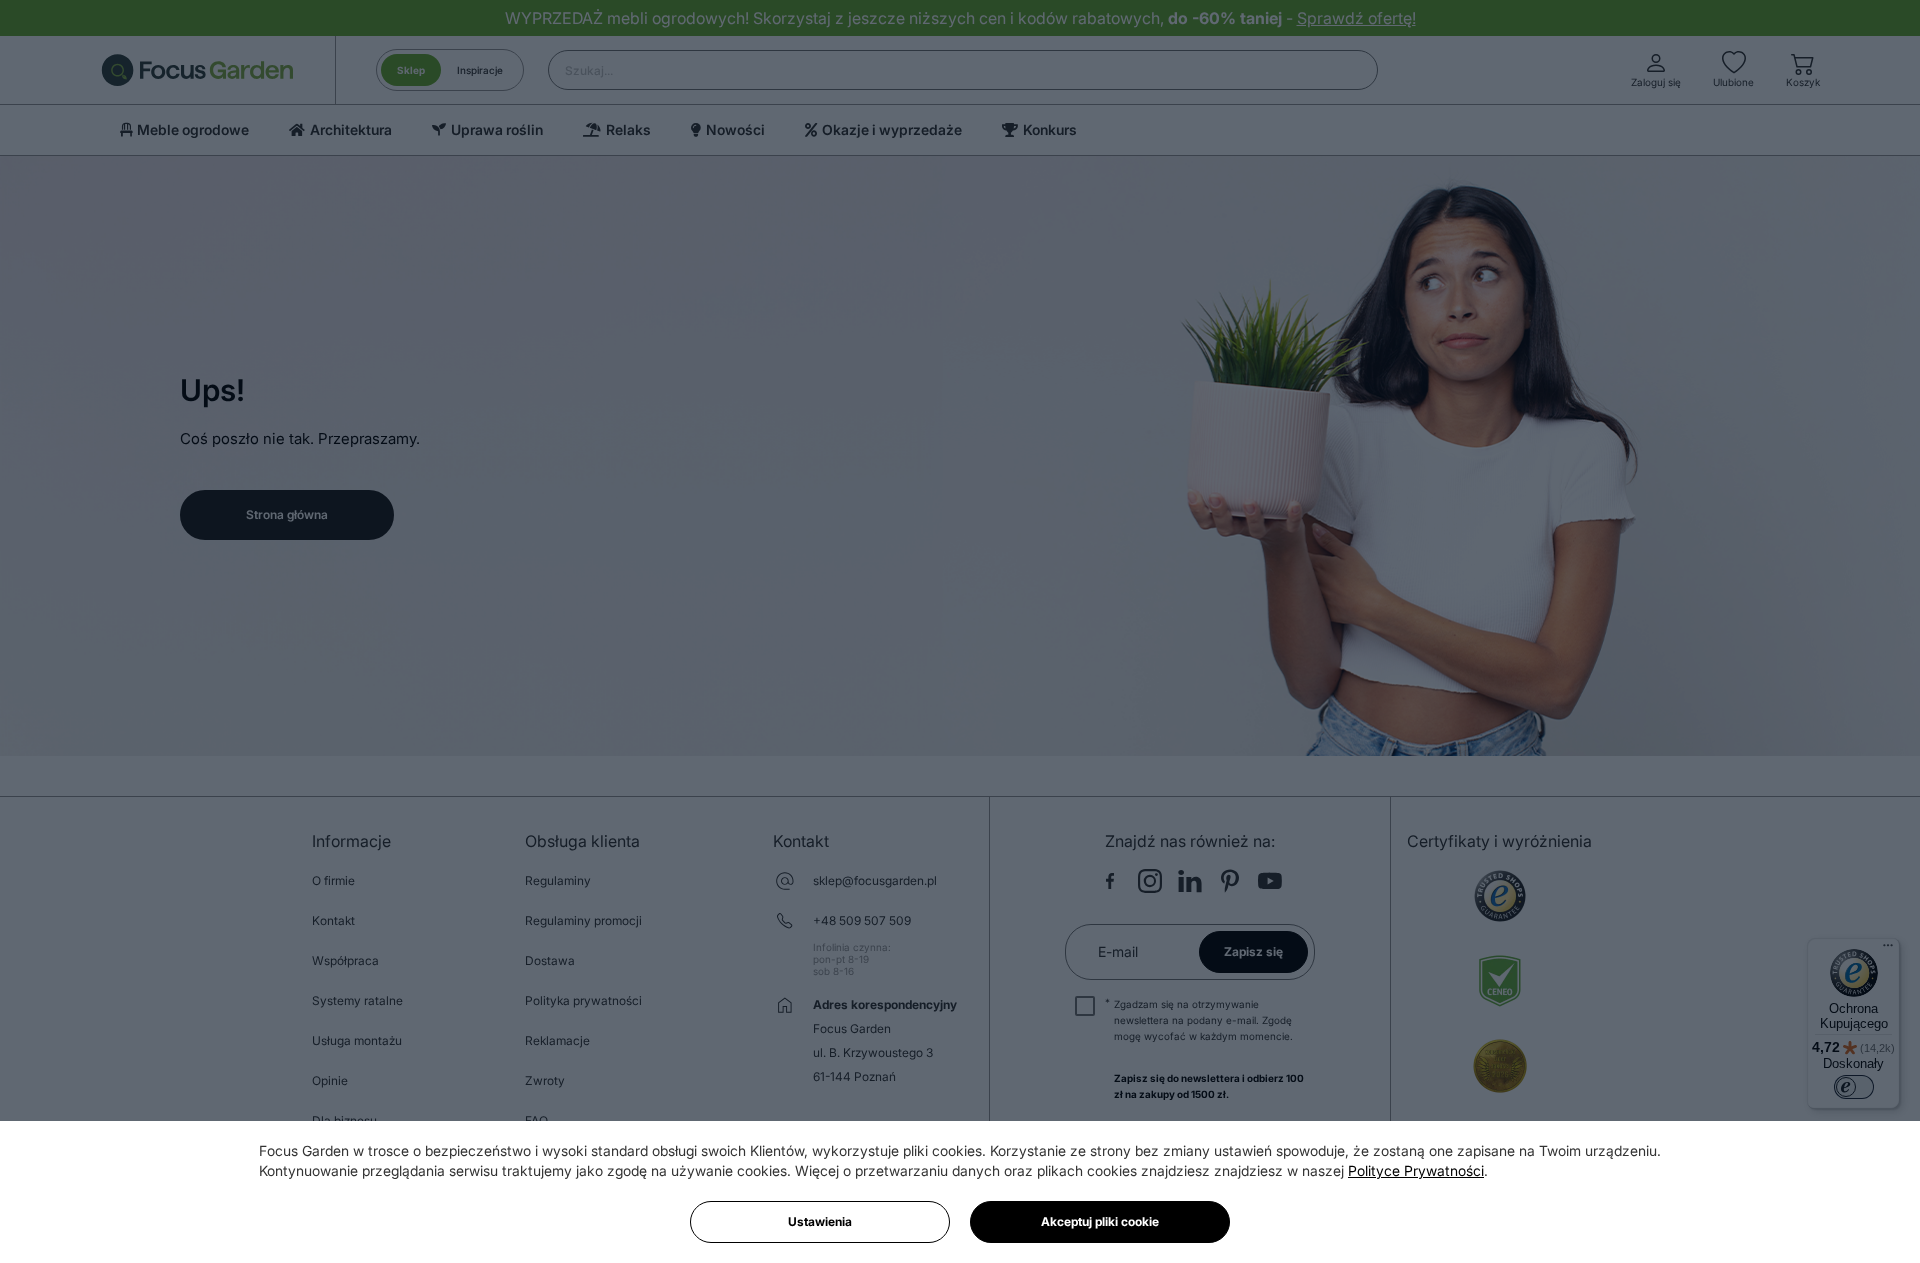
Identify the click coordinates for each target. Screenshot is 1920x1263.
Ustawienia (820, 1221)
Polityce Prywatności (1416, 1170)
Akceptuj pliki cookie (1100, 1221)
